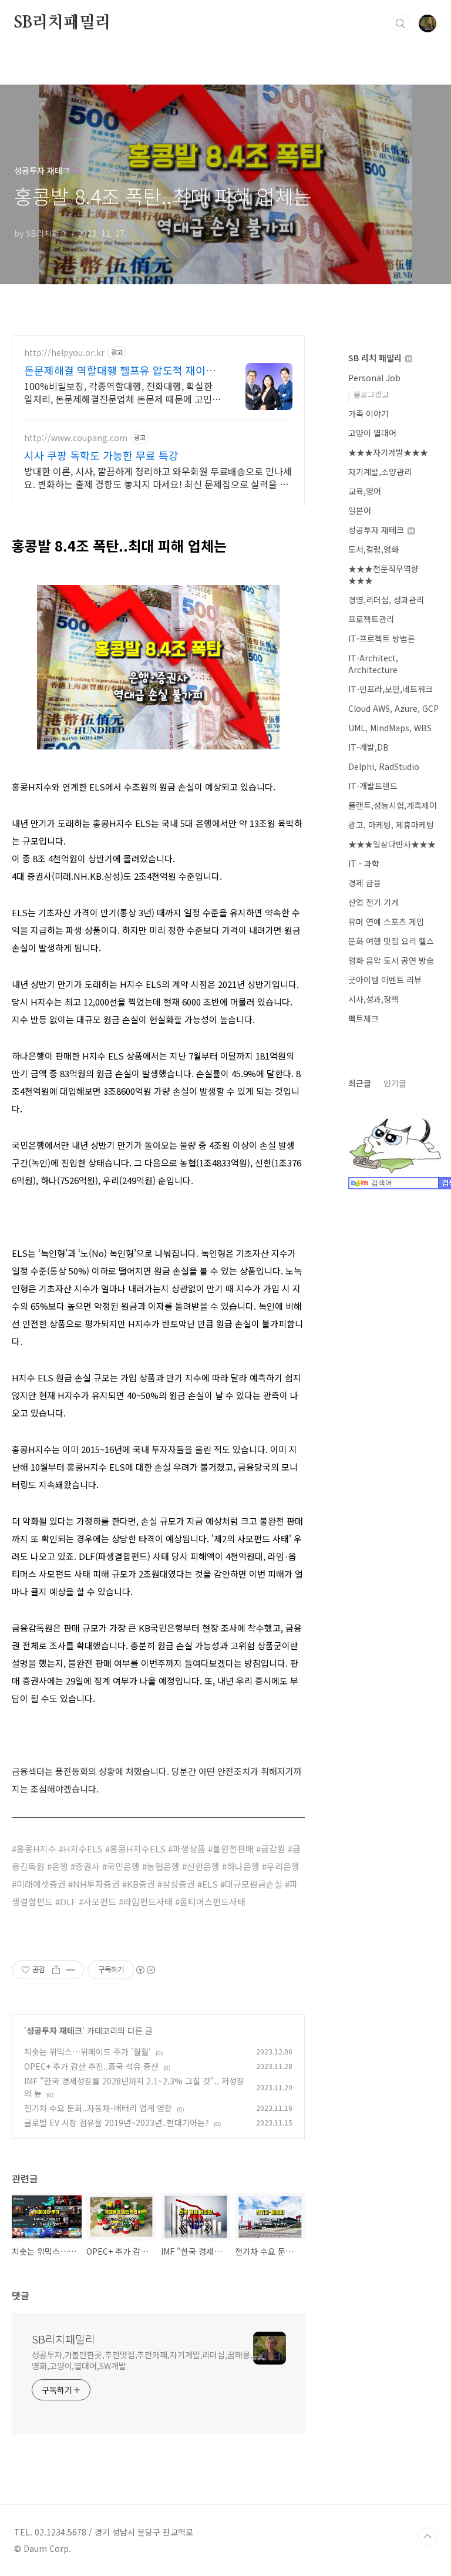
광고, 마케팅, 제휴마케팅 (391, 825)
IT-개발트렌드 (373, 786)
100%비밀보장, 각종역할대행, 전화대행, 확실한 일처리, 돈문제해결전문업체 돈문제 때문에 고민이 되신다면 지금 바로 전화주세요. (122, 392)
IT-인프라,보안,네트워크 (391, 689)
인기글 (395, 1083)
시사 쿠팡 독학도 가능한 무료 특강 (101, 455)
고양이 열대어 (372, 433)
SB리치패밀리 (63, 23)
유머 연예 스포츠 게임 (386, 922)
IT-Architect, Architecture (373, 664)
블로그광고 (371, 394)
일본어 (360, 510)
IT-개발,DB (368, 747)
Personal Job (374, 378)
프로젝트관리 (371, 619)
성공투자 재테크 (54, 2030)
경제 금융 (365, 883)
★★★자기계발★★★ (388, 452)
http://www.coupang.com (76, 438)
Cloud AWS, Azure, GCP (393, 708)
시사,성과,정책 (373, 999)
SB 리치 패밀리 (376, 358)
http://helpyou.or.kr (64, 353)
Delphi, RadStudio (384, 766)
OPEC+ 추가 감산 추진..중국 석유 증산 (91, 2066)
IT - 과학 (364, 863)
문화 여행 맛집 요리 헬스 (391, 941)
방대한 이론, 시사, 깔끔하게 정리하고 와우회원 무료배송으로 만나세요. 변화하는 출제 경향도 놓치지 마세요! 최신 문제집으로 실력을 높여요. (158, 477)
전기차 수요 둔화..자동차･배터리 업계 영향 (98, 2108)
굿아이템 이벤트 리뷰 (385, 980)
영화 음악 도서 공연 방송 (391, 960)
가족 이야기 (368, 413)
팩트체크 (364, 1018)
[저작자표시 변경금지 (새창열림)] (145, 1970)
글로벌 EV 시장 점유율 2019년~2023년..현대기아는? (117, 2123)
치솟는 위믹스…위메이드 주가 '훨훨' (87, 2052)
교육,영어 (365, 491)
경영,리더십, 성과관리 (386, 600)
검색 (400, 23)
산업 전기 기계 (373, 902)
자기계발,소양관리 (380, 472)
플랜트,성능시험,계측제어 (393, 805)
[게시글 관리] (71, 1970)
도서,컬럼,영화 (373, 549)
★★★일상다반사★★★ (392, 844)
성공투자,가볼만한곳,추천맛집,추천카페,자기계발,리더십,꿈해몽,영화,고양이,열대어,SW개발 (142, 2360)
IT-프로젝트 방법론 (382, 638)
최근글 (360, 1083)
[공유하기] (56, 1970)
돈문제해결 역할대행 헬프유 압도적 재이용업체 (120, 370)
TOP (428, 2537)
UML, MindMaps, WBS (390, 728)
